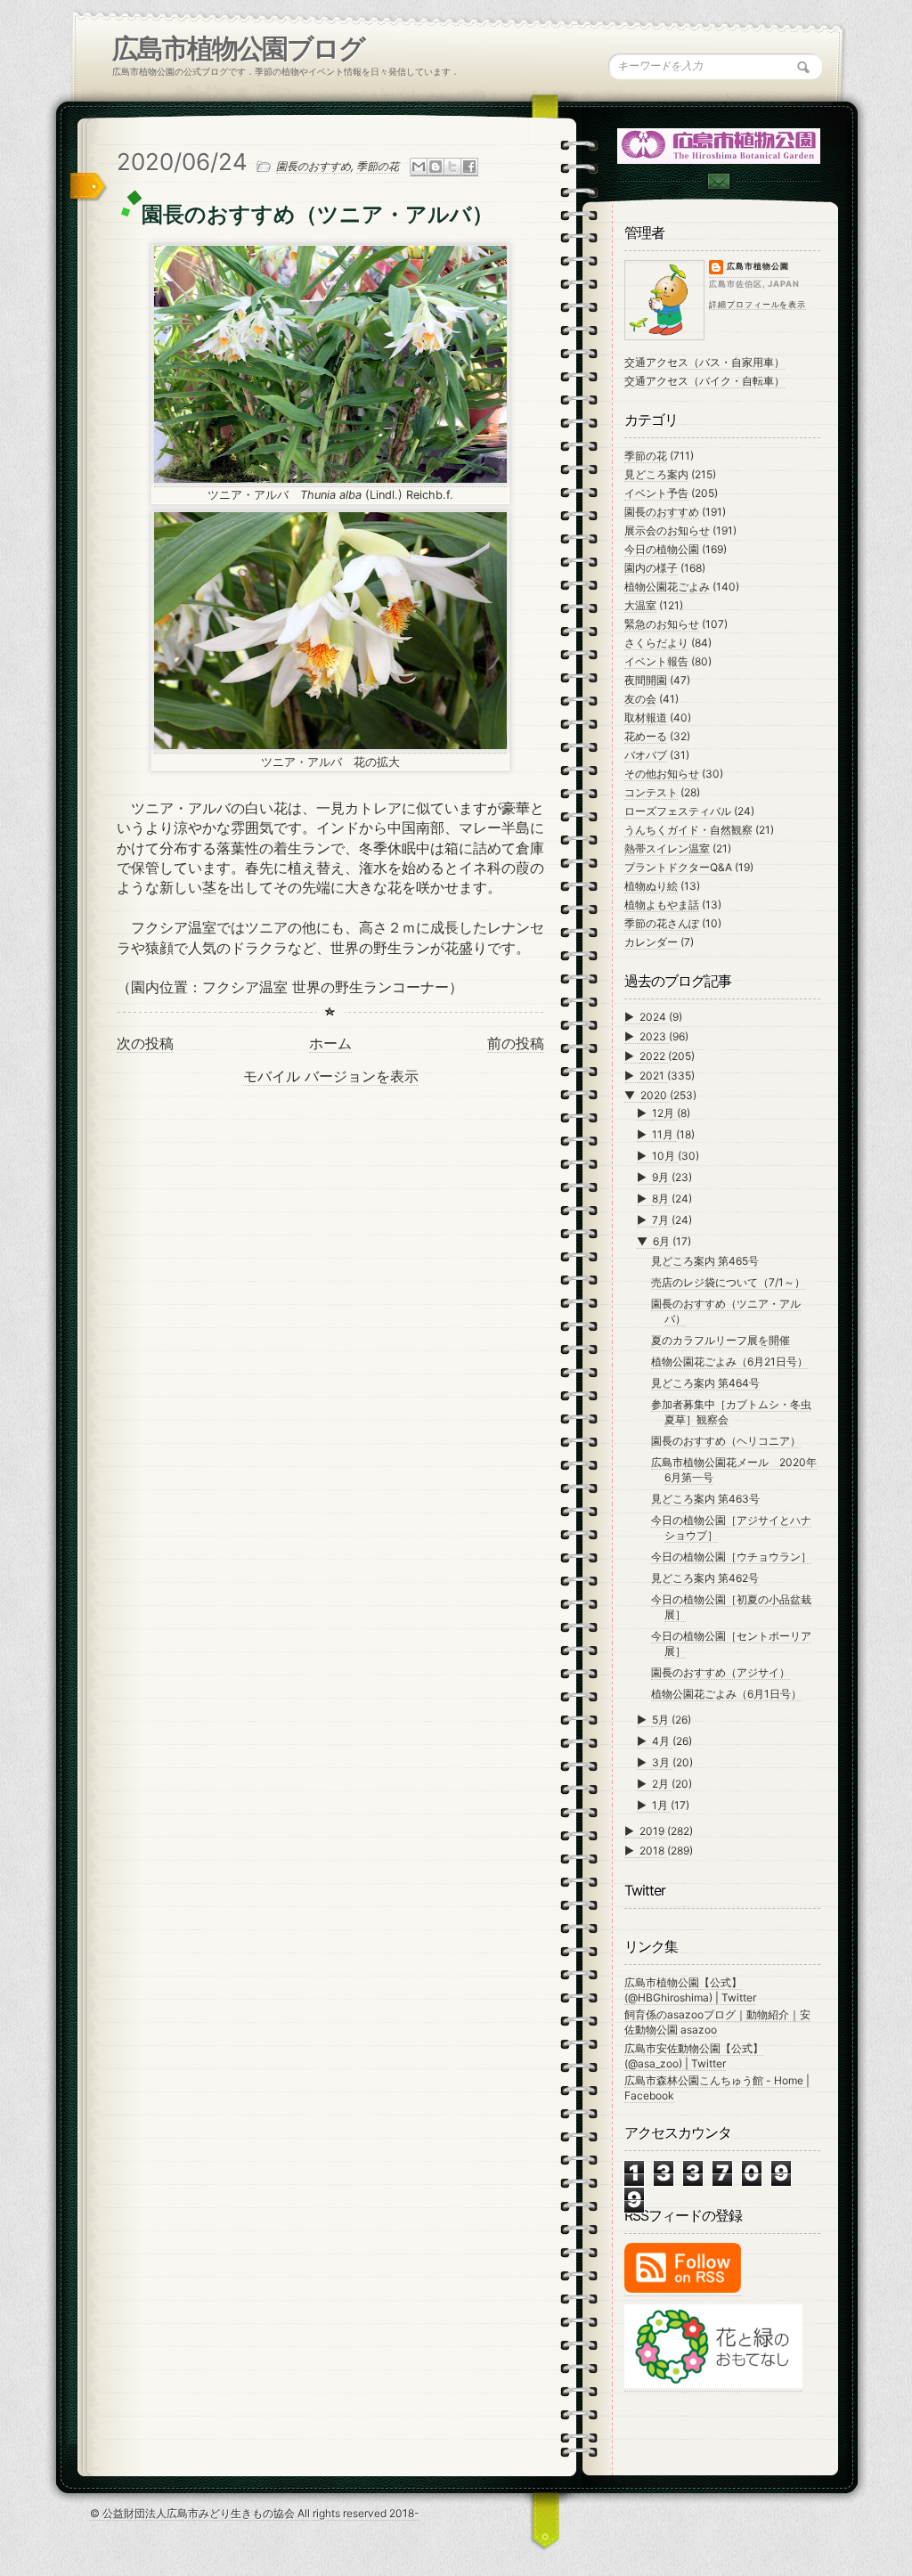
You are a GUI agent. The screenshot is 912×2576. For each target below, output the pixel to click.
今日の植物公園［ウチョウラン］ (731, 1557)
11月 (664, 1134)
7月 (662, 1220)
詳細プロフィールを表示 (757, 304)
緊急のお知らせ (662, 624)
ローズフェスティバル (678, 811)
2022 (654, 1056)
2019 (653, 1831)
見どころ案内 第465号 (705, 1261)
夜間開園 (646, 680)
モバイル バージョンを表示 (331, 1076)
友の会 (640, 699)
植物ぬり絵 (651, 886)
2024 (654, 1017)
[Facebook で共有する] (469, 167)
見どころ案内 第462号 (705, 1578)
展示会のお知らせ (667, 530)
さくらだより (656, 643)
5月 (662, 1720)
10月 (665, 1156)
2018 (653, 1850)
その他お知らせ (662, 774)
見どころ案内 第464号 (705, 1383)
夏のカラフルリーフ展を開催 (721, 1340)
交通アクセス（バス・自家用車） (704, 362)
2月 (662, 1784)
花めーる (646, 736)
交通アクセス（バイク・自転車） (704, 381)
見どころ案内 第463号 (705, 1499)
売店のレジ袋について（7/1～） (728, 1282)
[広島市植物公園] (720, 145)
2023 (654, 1036)
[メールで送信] (419, 167)
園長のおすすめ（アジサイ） (721, 1672)
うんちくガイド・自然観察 (688, 830)
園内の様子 (651, 568)
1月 (661, 1805)
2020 (655, 1095)
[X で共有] (452, 167)
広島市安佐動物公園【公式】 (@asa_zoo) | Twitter (694, 2056)
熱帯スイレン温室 (667, 848)
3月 (662, 1762)
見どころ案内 (656, 474)
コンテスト (651, 792)
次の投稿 (145, 1043)
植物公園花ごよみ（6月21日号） (729, 1361)
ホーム (330, 1043)
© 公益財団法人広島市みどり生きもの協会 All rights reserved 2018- (255, 2513)
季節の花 (378, 166)
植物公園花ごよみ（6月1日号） (726, 1694)
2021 (653, 1076)
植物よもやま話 (662, 905)
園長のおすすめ (313, 166)
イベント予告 (656, 493)
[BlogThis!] (436, 167)
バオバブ (646, 755)
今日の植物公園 (662, 549)
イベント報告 (656, 661)
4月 (662, 1741)
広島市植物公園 (758, 266)
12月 (664, 1113)
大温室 (640, 605)
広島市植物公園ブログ (238, 48)
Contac (718, 181)
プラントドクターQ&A (678, 867)
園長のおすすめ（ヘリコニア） (726, 1441)
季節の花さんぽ (662, 923)
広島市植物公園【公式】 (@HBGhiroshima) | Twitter (690, 1990)
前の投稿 (516, 1043)
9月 (662, 1177)
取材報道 (646, 717)
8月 (662, 1198)
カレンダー (651, 942)
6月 (663, 1241)
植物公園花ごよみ (667, 587)
